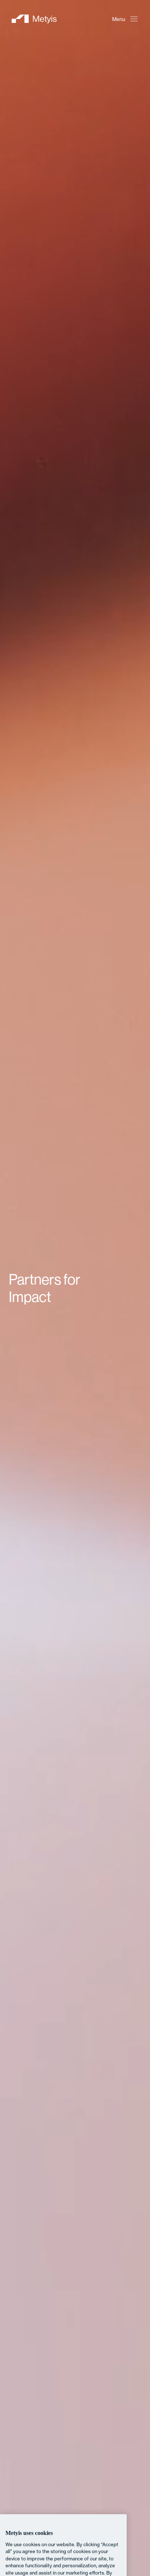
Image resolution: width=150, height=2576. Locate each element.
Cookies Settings (63, 2528)
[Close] (117, 2412)
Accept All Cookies (63, 2567)
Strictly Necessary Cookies (64, 2547)
